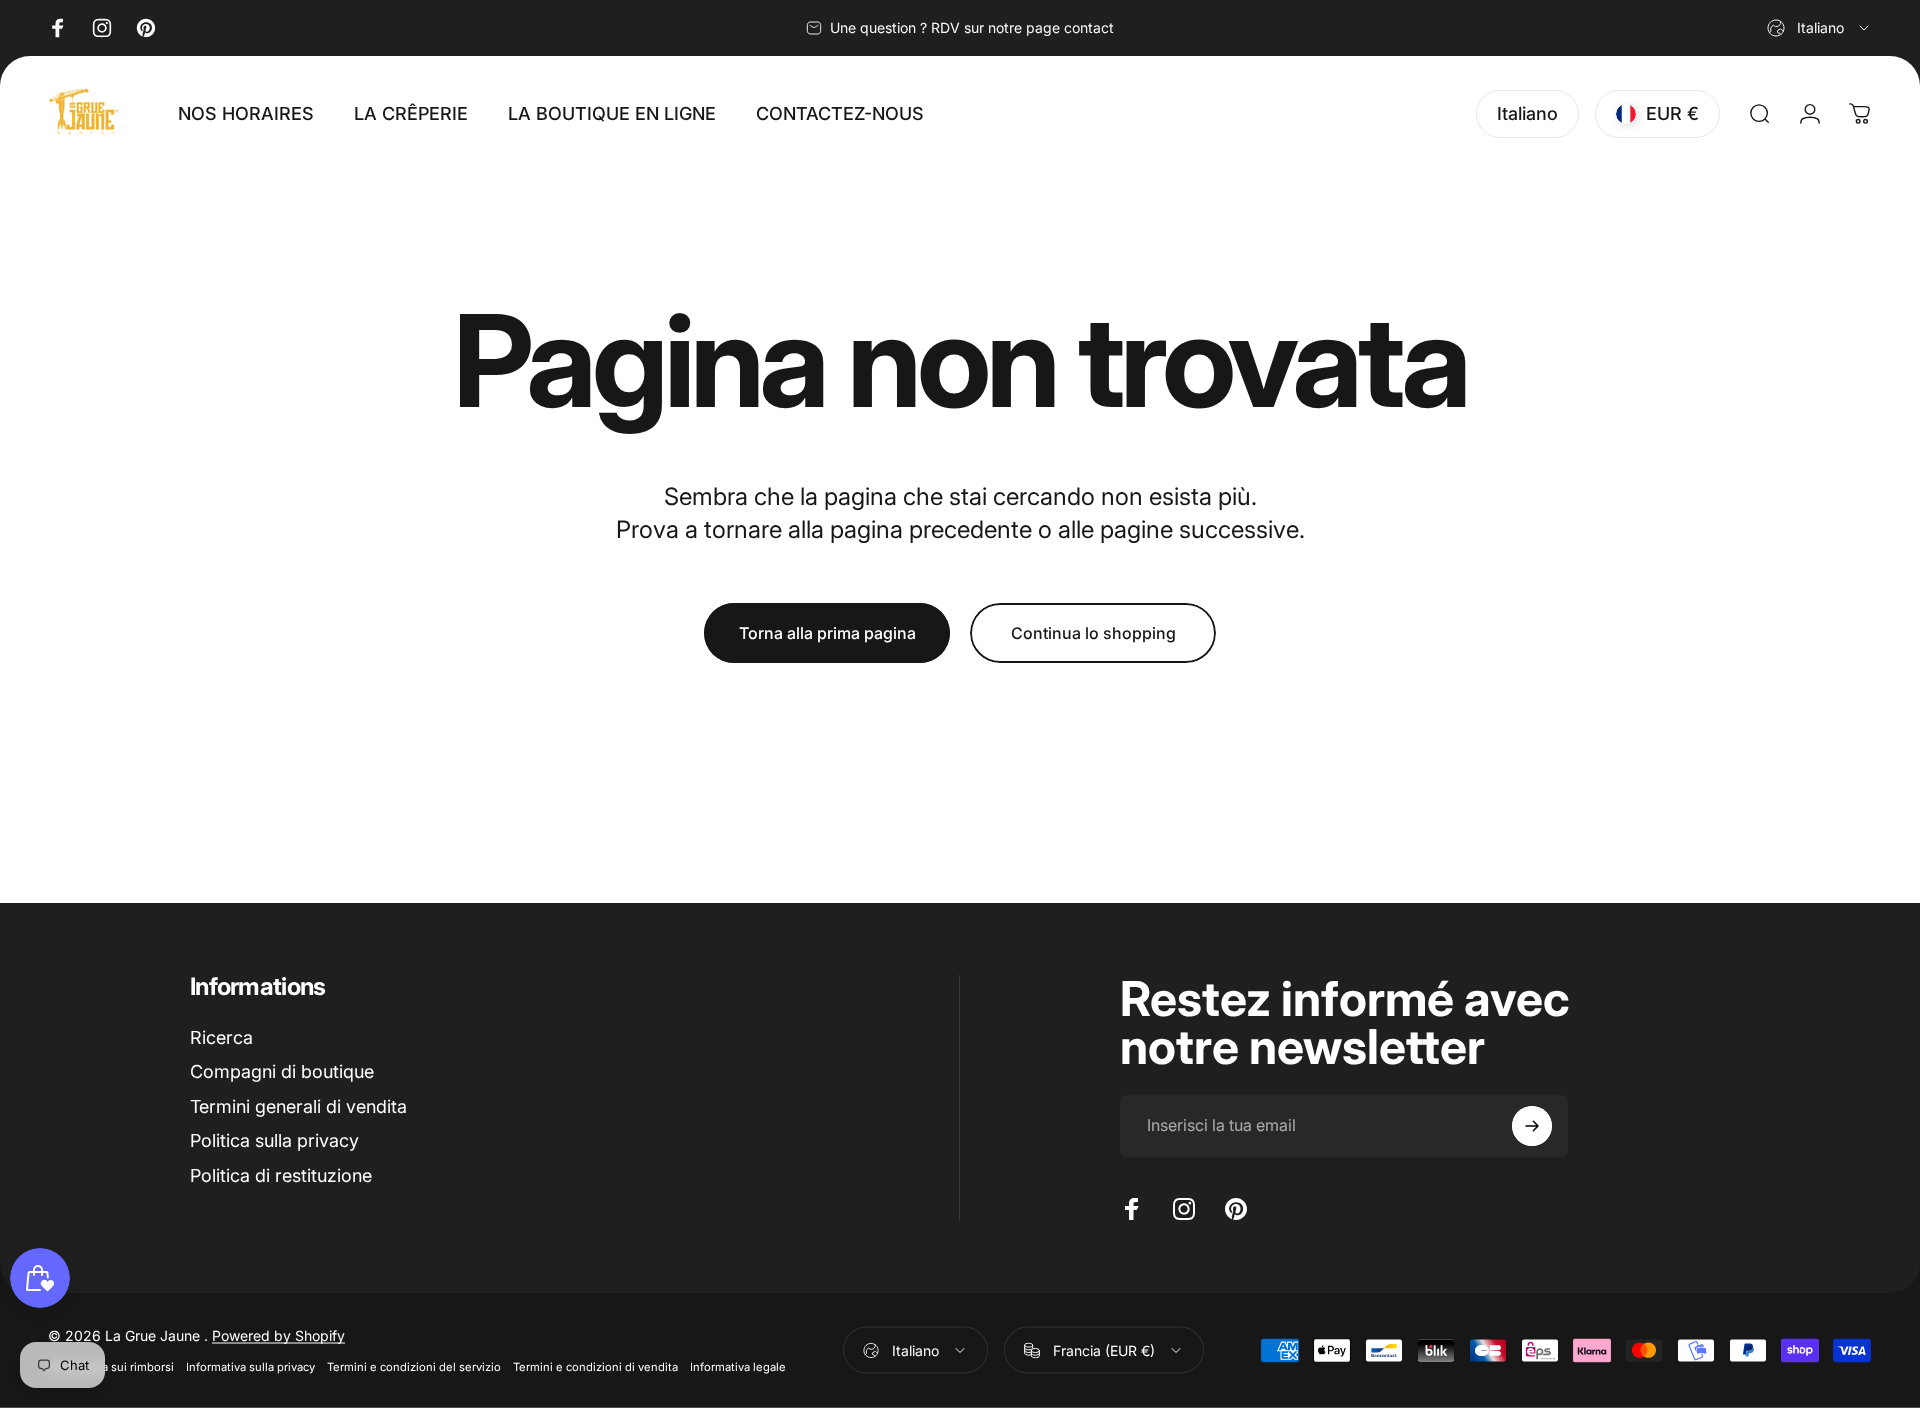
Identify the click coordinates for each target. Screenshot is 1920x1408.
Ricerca (221, 1037)
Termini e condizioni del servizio (414, 1367)
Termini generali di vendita (298, 1106)
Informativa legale (738, 1367)
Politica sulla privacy (274, 1140)
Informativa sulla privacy (250, 1367)
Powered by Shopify (278, 1335)
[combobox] (1819, 28)
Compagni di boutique (282, 1071)
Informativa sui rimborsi (111, 1367)
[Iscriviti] (1532, 1126)
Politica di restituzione (281, 1175)
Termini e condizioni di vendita (595, 1367)
